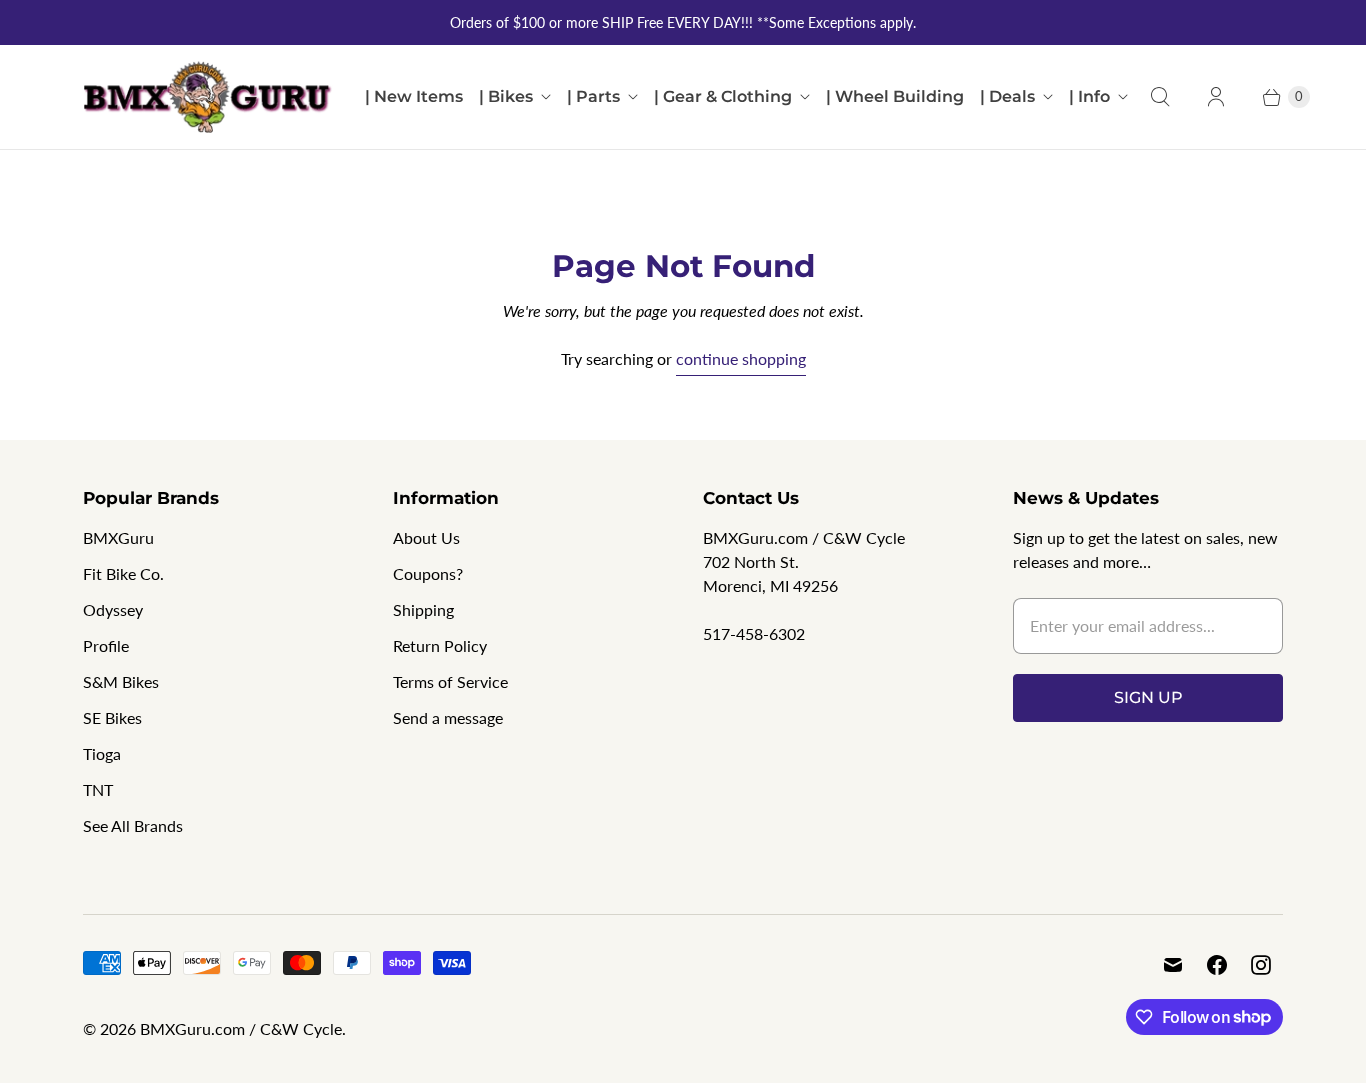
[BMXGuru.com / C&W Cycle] (208, 97)
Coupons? (428, 573)
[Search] (1160, 97)
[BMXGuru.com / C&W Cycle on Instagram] (1261, 965)
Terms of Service (450, 681)
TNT (98, 789)
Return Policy (440, 645)
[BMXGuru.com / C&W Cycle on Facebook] (1217, 965)
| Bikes (506, 96)
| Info (1089, 96)
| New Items (414, 96)
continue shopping (741, 358)
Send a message (448, 717)
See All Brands (133, 825)
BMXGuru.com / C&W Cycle (241, 1028)
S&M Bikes (121, 681)
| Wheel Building (895, 96)
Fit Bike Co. (123, 573)
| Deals (1007, 96)
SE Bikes (112, 717)
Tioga (102, 753)
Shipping (423, 609)
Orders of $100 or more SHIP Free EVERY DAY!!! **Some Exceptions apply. (683, 22)
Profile (106, 645)
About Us (426, 537)
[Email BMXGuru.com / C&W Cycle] (1173, 965)
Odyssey (113, 609)
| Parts (593, 96)
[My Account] (1216, 97)
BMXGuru (118, 537)
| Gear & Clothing (723, 96)
